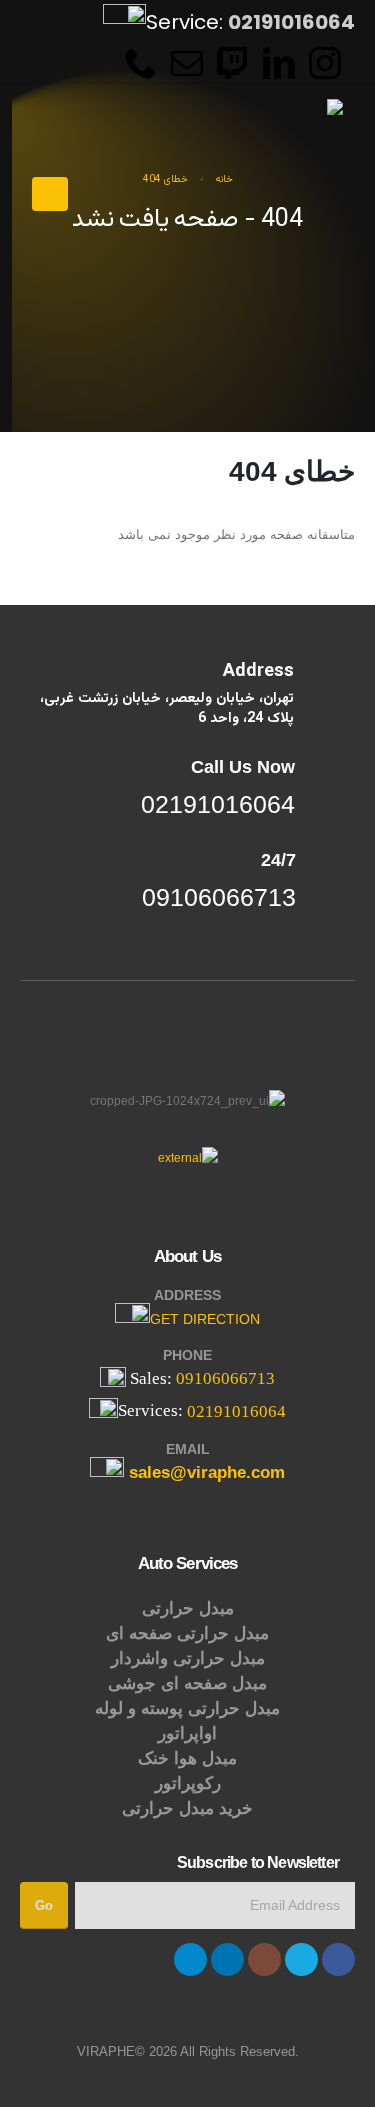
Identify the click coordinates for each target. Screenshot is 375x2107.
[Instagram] (325, 61)
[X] (301, 1959)
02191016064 (236, 1411)
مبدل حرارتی (188, 1608)
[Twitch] (233, 61)
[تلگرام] (190, 1959)
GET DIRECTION (205, 1319)
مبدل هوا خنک (187, 1758)
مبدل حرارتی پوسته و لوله (187, 1708)
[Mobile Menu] (50, 194)
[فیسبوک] (338, 1959)
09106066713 (225, 1378)
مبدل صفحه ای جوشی (187, 1683)
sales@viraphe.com (207, 1473)
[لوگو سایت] (288, 133)
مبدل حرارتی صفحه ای (187, 1633)
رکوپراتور (188, 1783)
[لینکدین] (227, 1959)
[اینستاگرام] (264, 1959)
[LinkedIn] (279, 61)
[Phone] (141, 61)
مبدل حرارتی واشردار (188, 1658)
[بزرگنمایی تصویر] (188, 1157)
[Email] (187, 61)
